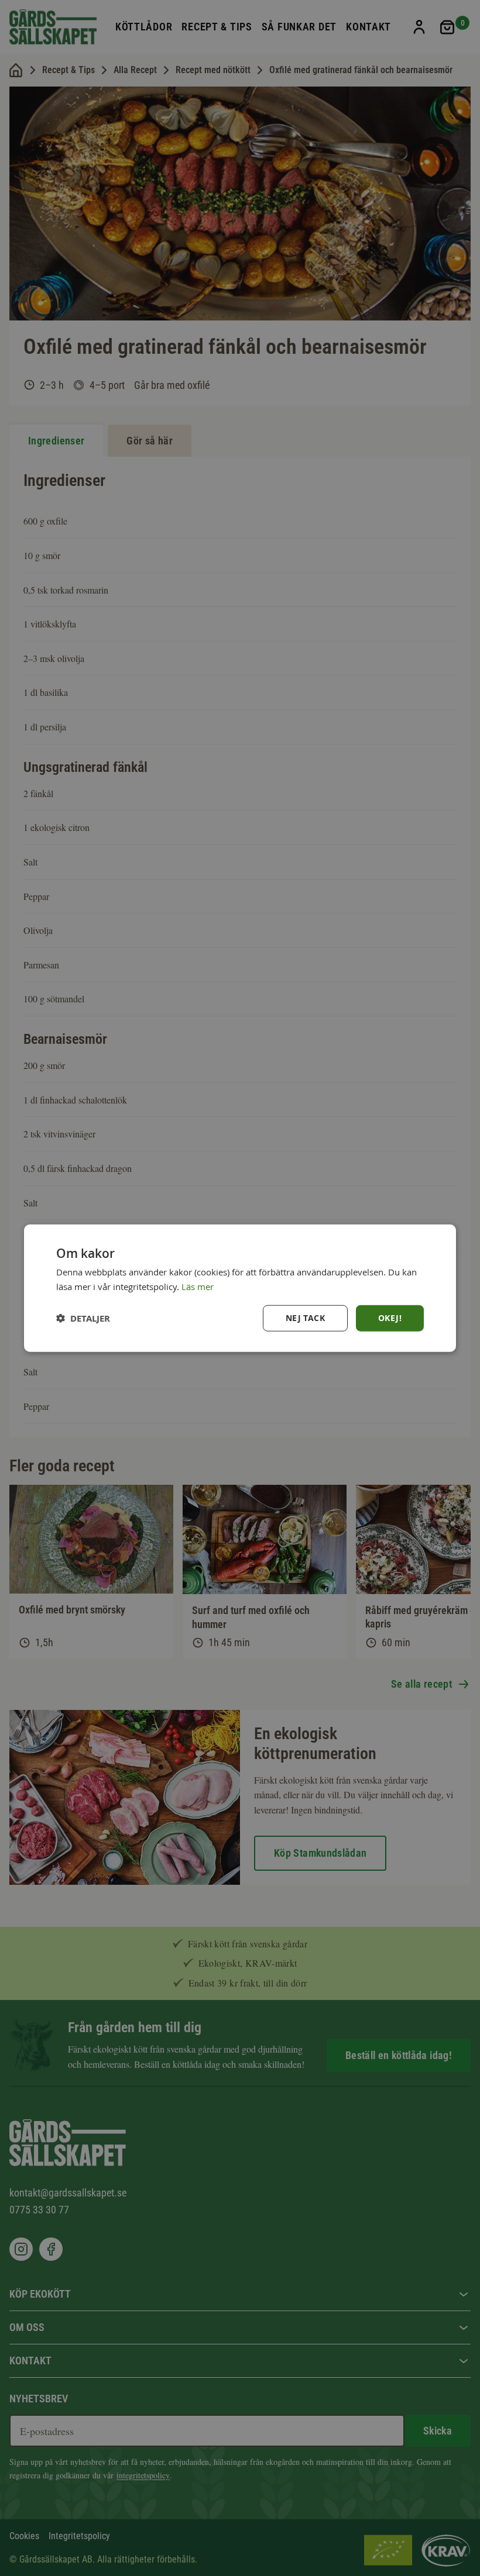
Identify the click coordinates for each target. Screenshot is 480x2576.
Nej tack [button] (305, 1318)
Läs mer (198, 1286)
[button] (83, 1318)
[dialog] (240, 1288)
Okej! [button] (390, 1318)
